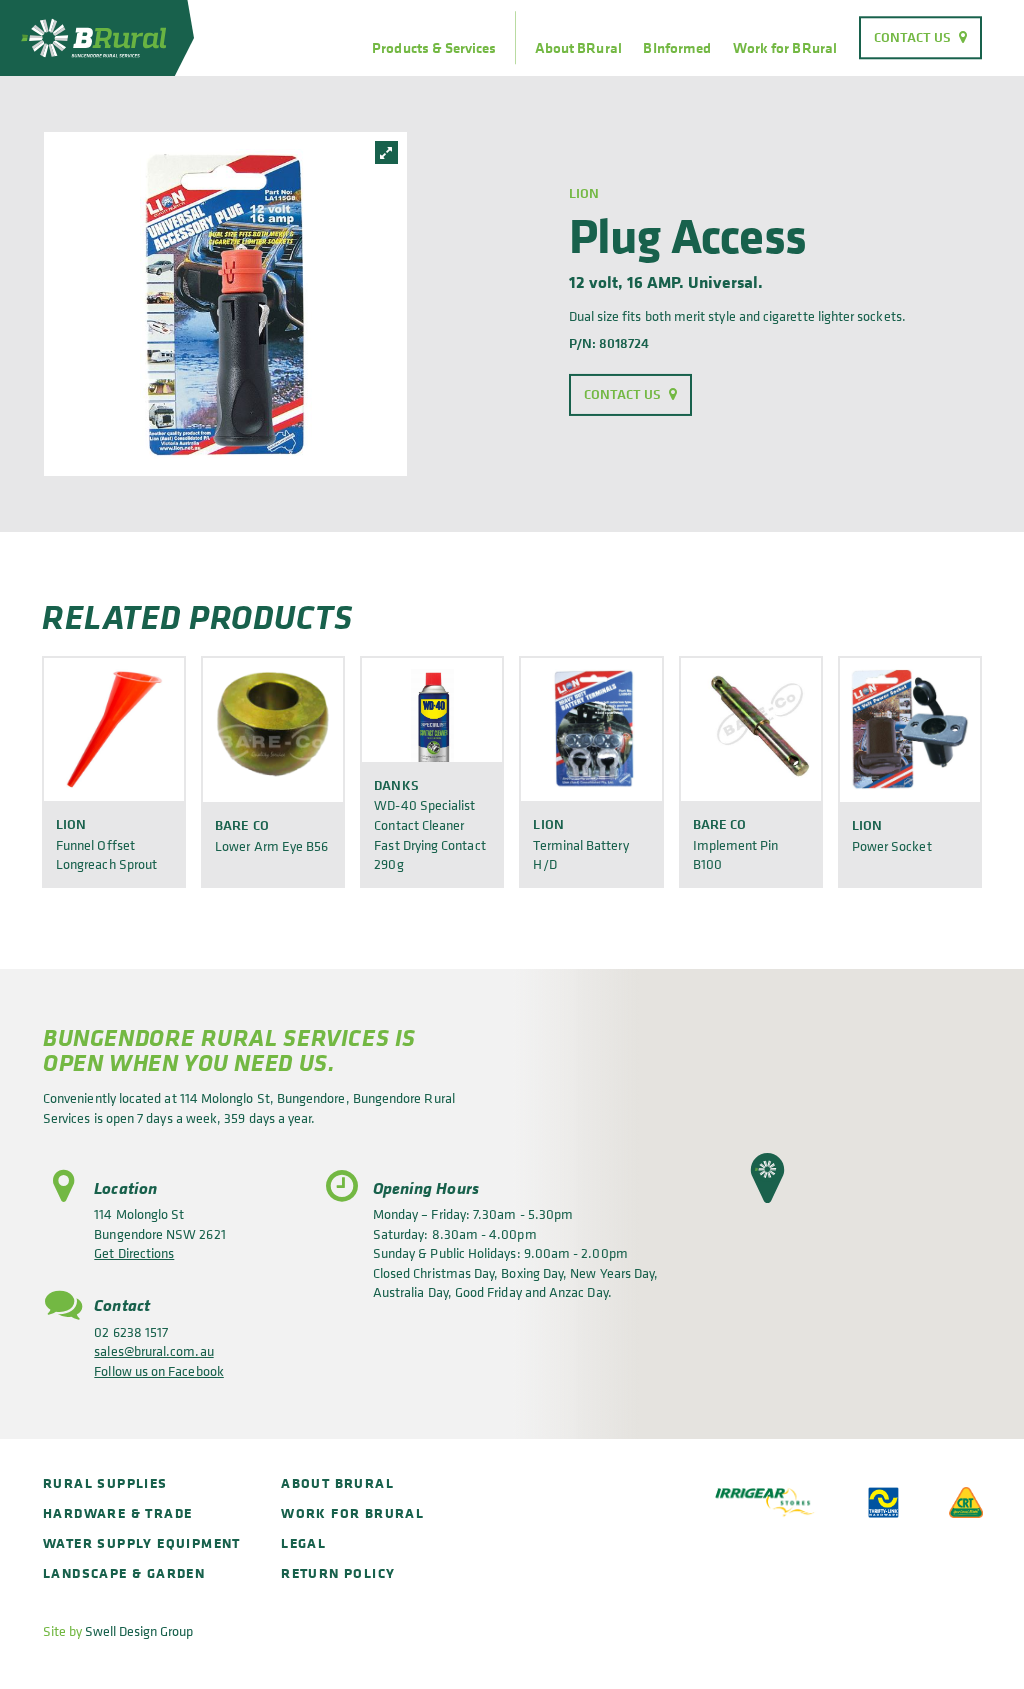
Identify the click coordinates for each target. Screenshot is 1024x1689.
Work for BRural (785, 48)
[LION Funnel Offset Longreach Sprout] (114, 729)
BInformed (677, 48)
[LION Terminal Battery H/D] (591, 729)
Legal (303, 1542)
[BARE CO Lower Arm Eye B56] (273, 729)
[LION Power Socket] (910, 729)
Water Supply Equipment (142, 1542)
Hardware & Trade (117, 1512)
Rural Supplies (105, 1482)
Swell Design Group (139, 1630)
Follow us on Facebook (158, 1370)
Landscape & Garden (124, 1572)
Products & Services (434, 48)
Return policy (338, 1572)
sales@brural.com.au (153, 1350)
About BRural (578, 48)
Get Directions (134, 1252)
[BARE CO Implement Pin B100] (751, 729)
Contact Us (913, 37)
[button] (767, 1178)
